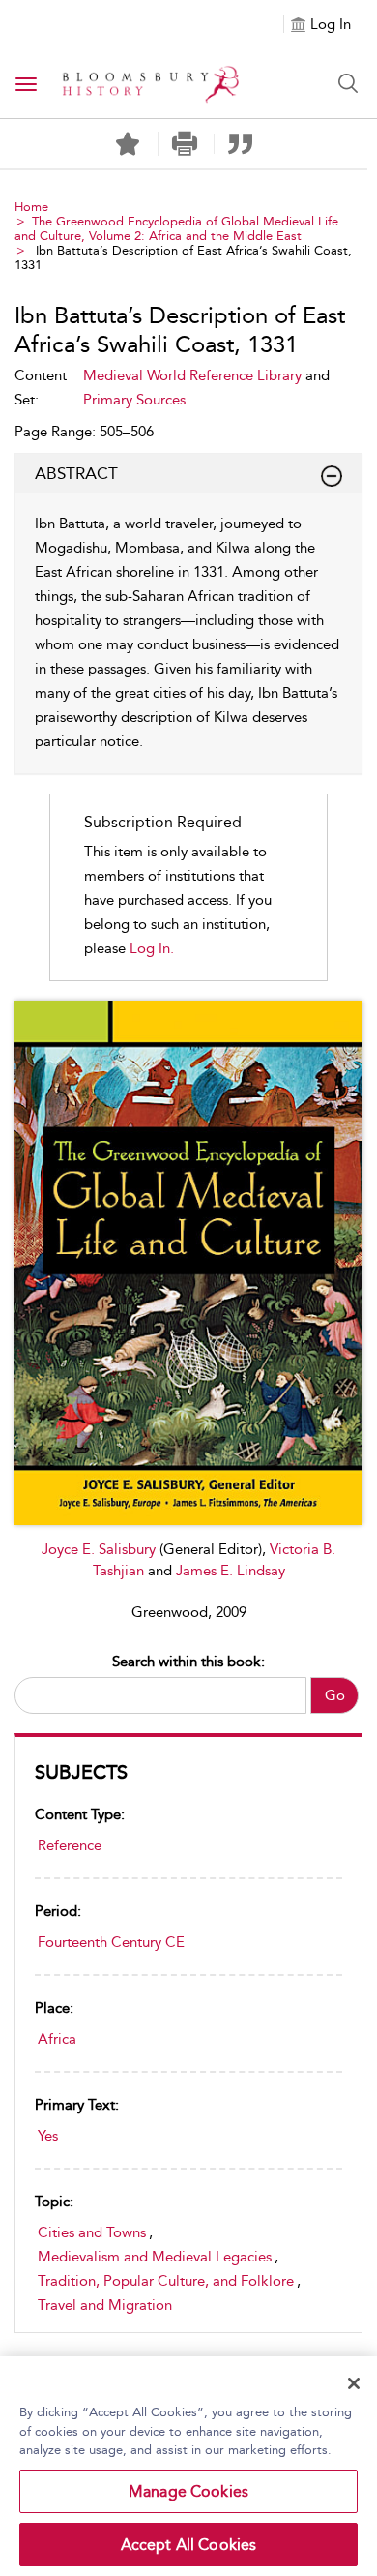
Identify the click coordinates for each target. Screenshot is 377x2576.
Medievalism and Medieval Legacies (155, 2257)
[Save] (128, 144)
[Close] (354, 2383)
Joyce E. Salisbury (101, 1549)
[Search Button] (348, 83)
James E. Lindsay (231, 1571)
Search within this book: (188, 1662)
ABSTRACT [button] (76, 473)
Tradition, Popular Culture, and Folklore (166, 2281)
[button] (184, 144)
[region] (188, 2466)
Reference (70, 1845)
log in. (152, 948)
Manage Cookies (188, 2491)
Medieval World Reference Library (192, 375)
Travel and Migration (105, 2305)
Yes (48, 2136)
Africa (57, 2039)
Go (335, 1695)
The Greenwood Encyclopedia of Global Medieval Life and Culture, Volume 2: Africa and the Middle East (176, 228)
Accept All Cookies (189, 2545)
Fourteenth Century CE (111, 1942)
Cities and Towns (92, 2232)
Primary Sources (134, 400)
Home (31, 207)
